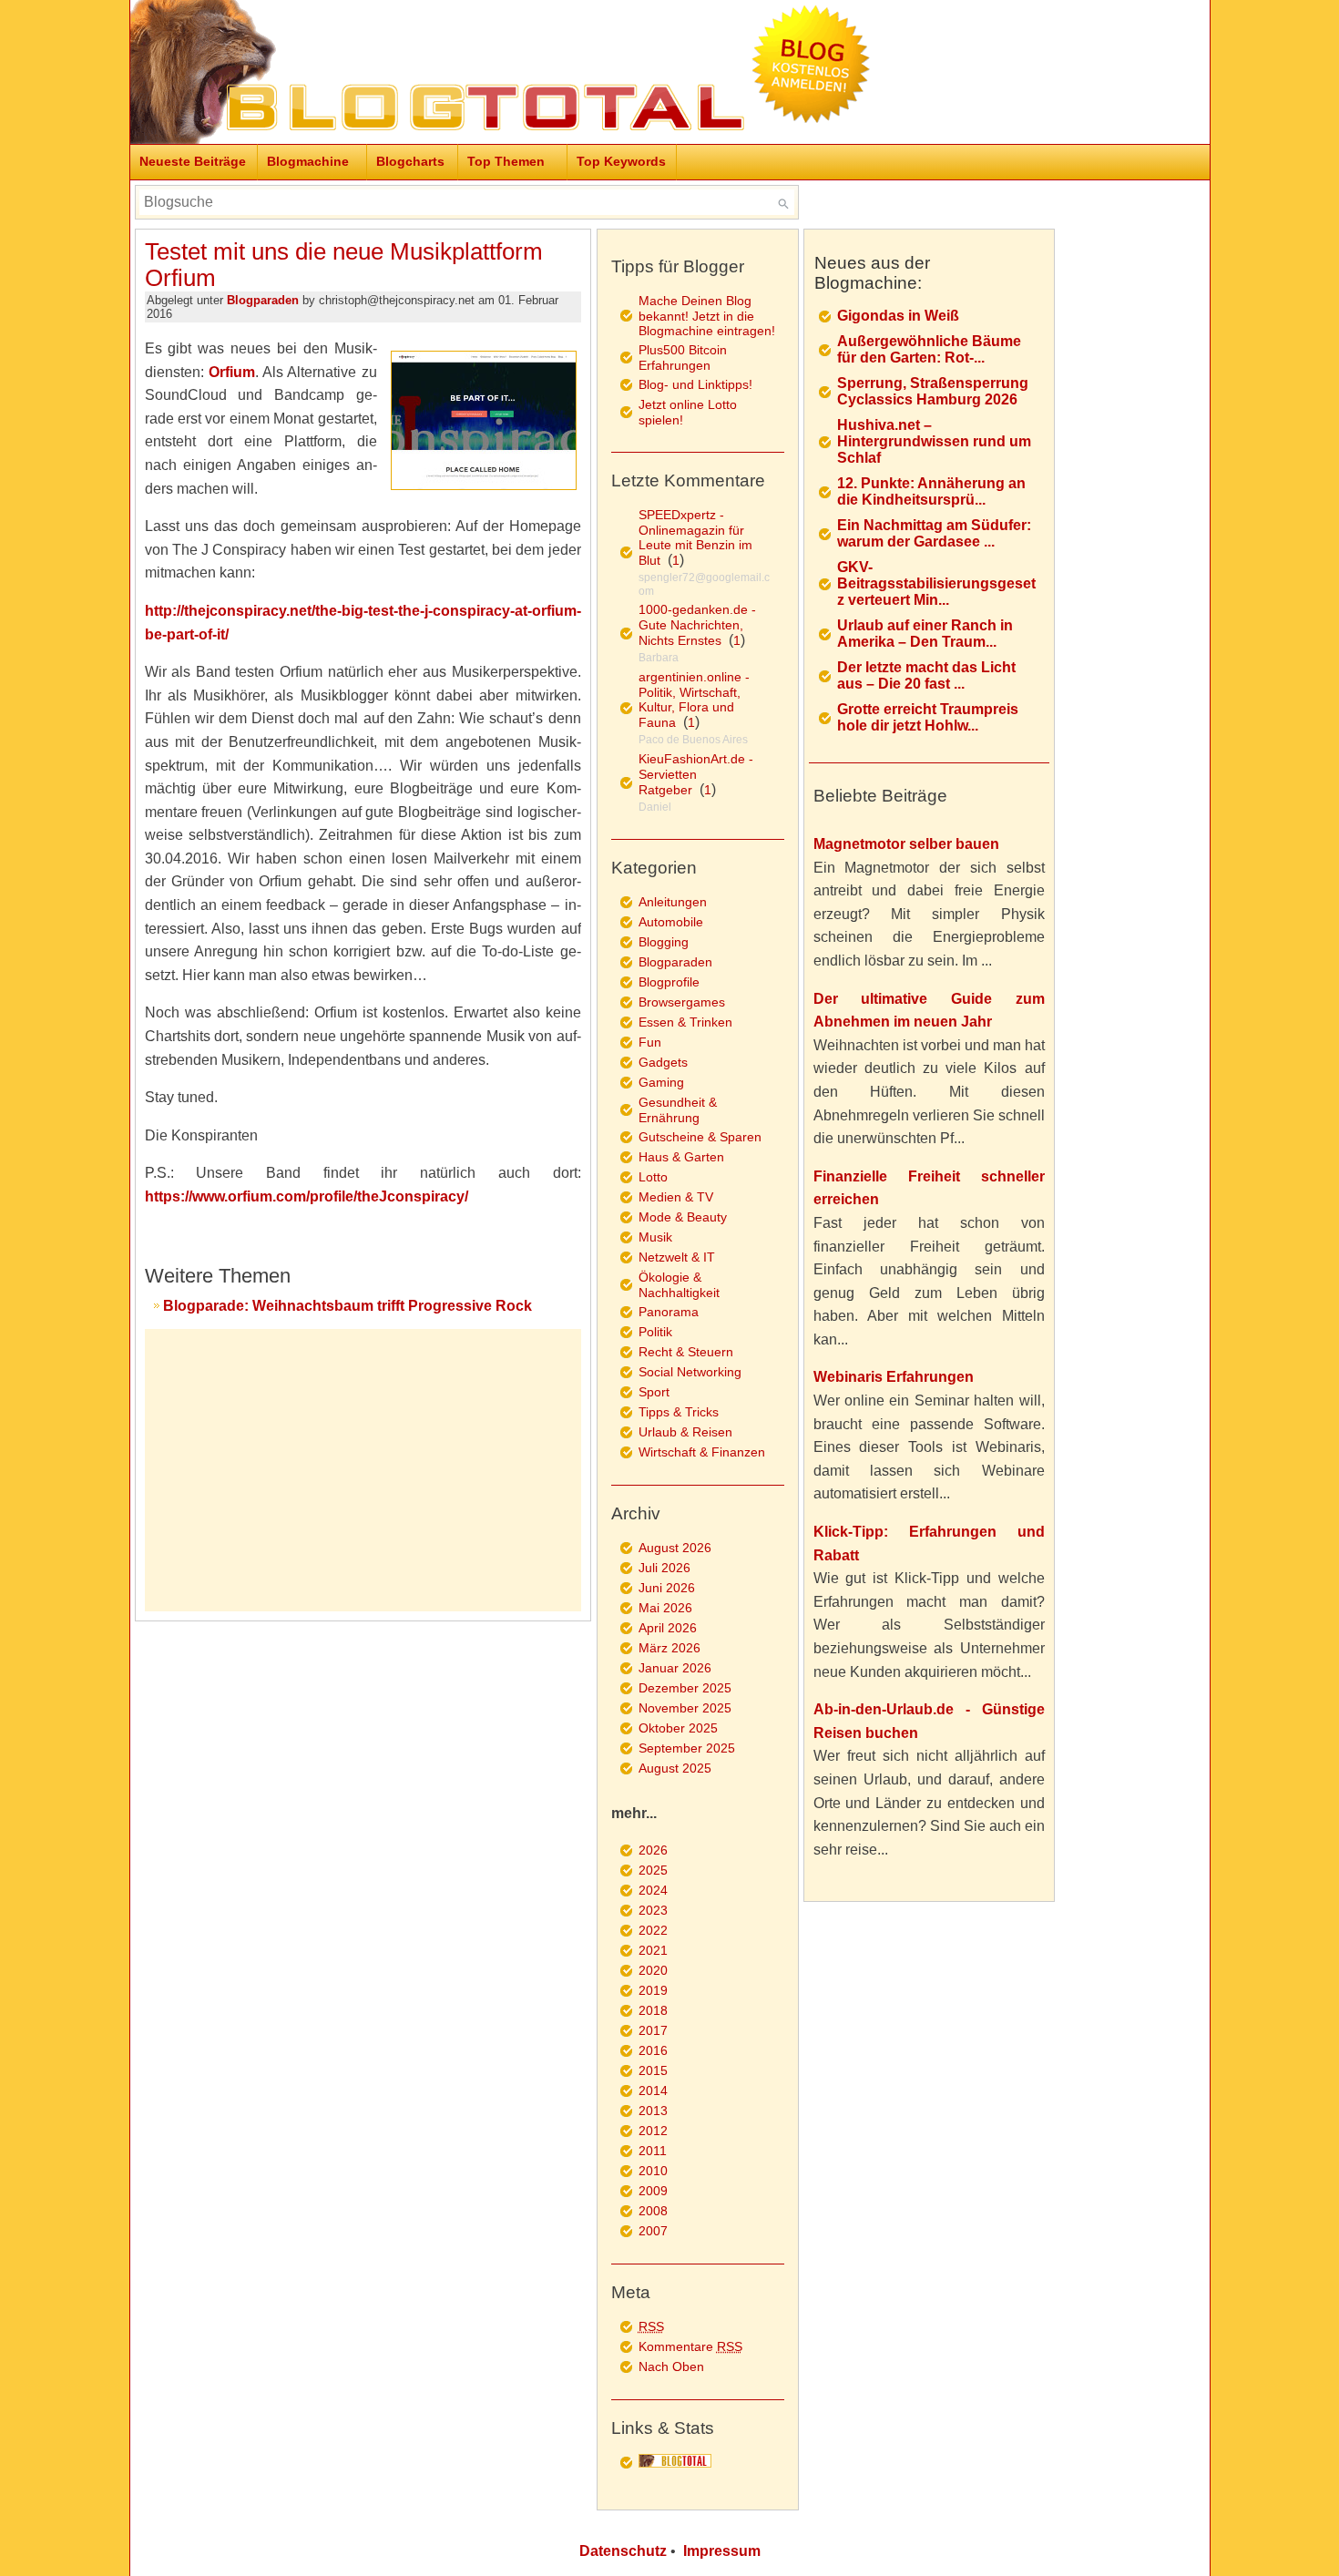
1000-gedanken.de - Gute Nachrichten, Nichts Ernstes (697, 625)
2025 (653, 1870)
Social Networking (690, 1372)
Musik (655, 1237)
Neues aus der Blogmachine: (872, 273)
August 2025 (675, 1768)
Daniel (655, 807)
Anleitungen (673, 902)
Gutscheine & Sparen (700, 1137)
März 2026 (669, 1648)
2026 (653, 1850)
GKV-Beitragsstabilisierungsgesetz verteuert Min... (936, 583)
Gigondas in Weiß (898, 316)
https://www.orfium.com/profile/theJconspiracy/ (307, 1196)
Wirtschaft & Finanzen (702, 1452)
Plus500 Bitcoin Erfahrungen (683, 358)
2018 (653, 2010)
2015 (653, 2070)
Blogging (664, 942)
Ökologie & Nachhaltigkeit (679, 1285)
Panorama (669, 1312)
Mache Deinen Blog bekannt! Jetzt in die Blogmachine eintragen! (707, 316)
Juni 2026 (667, 1588)
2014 (653, 2090)
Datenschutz (623, 2551)
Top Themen (506, 161)
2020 (653, 1970)
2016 (653, 2050)
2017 (653, 2030)
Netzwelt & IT (677, 1257)
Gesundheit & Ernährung (678, 1110)
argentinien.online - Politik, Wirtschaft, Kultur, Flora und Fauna (694, 700)
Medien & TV (676, 1197)
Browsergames (682, 1002)
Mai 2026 (665, 1608)
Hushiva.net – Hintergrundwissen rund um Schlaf (934, 441)
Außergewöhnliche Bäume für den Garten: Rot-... (929, 349)
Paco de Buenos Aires (693, 740)
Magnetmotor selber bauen (906, 844)
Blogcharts (410, 161)
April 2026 (668, 1628)
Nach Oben (671, 2366)
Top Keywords (621, 161)
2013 (653, 2111)
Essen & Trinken (685, 1022)
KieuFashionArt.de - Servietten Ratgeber (696, 774)
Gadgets (663, 1062)
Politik (655, 1332)
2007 (653, 2231)
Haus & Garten (681, 1157)
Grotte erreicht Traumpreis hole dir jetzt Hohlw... (928, 717)
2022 (653, 1930)
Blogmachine (308, 161)
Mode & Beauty (683, 1217)
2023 (653, 1910)
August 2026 (675, 1548)
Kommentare (690, 2346)
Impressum (722, 2551)
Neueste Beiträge (193, 161)
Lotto (653, 1177)
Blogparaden (263, 300)
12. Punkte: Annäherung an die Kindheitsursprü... (931, 491)
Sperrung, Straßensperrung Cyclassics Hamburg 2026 (933, 391)
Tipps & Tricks (679, 1412)
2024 (653, 1890)
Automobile (671, 922)
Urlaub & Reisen (685, 1432)
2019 (653, 1990)
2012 (653, 2131)
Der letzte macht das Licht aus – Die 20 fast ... (926, 675)
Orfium (232, 372)
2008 (653, 2211)
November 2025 (685, 1708)
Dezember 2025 (685, 1688)
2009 (653, 2191)
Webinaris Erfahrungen (894, 1377)
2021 (653, 1950)
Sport (654, 1392)
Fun (650, 1042)
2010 (653, 2171)
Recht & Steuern (686, 1352)
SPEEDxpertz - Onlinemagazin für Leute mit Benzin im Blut (695, 537)
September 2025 (687, 1748)
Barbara (659, 658)
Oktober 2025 (678, 1728)
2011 (653, 2151)
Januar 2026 (675, 1668)
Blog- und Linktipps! (695, 384)
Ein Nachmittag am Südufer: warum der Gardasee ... (934, 533)
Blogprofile (669, 982)
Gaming (661, 1082)
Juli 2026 (664, 1568)
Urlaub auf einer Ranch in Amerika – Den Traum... (925, 634)
